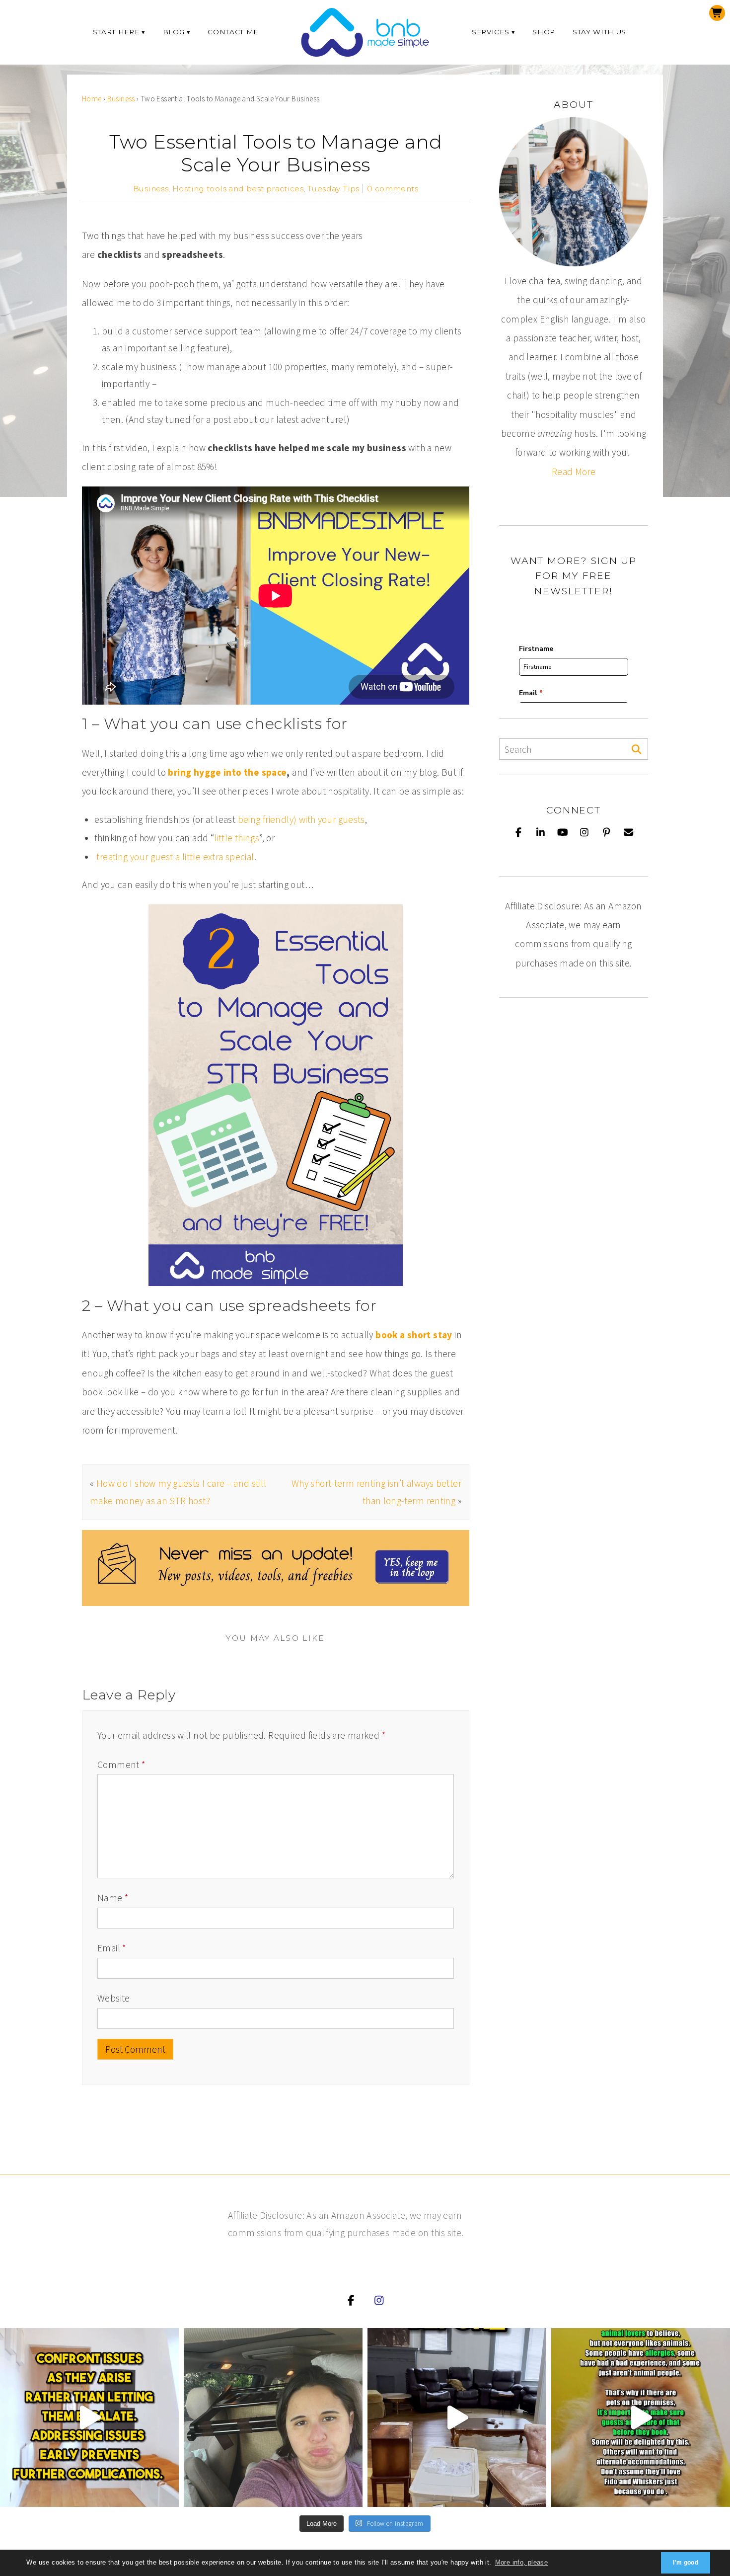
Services (490, 32)
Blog (174, 32)
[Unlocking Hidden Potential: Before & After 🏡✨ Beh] (457, 2417)
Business (121, 99)
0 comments (393, 189)
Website (114, 1998)
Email (112, 1948)
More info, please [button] (522, 2562)
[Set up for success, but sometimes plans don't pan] (273, 2417)
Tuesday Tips (333, 189)
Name (113, 1898)
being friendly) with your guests (301, 819)
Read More (574, 472)
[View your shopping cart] (717, 13)
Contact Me (233, 32)
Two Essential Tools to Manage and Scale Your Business (276, 153)
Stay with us (599, 32)
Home (92, 99)
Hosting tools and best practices (238, 189)
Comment (121, 1765)
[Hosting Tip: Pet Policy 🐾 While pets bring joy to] (641, 2417)
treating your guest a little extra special (175, 857)
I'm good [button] (686, 2563)
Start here (116, 32)
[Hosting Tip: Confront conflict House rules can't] (89, 2417)
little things (237, 838)
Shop (544, 32)
